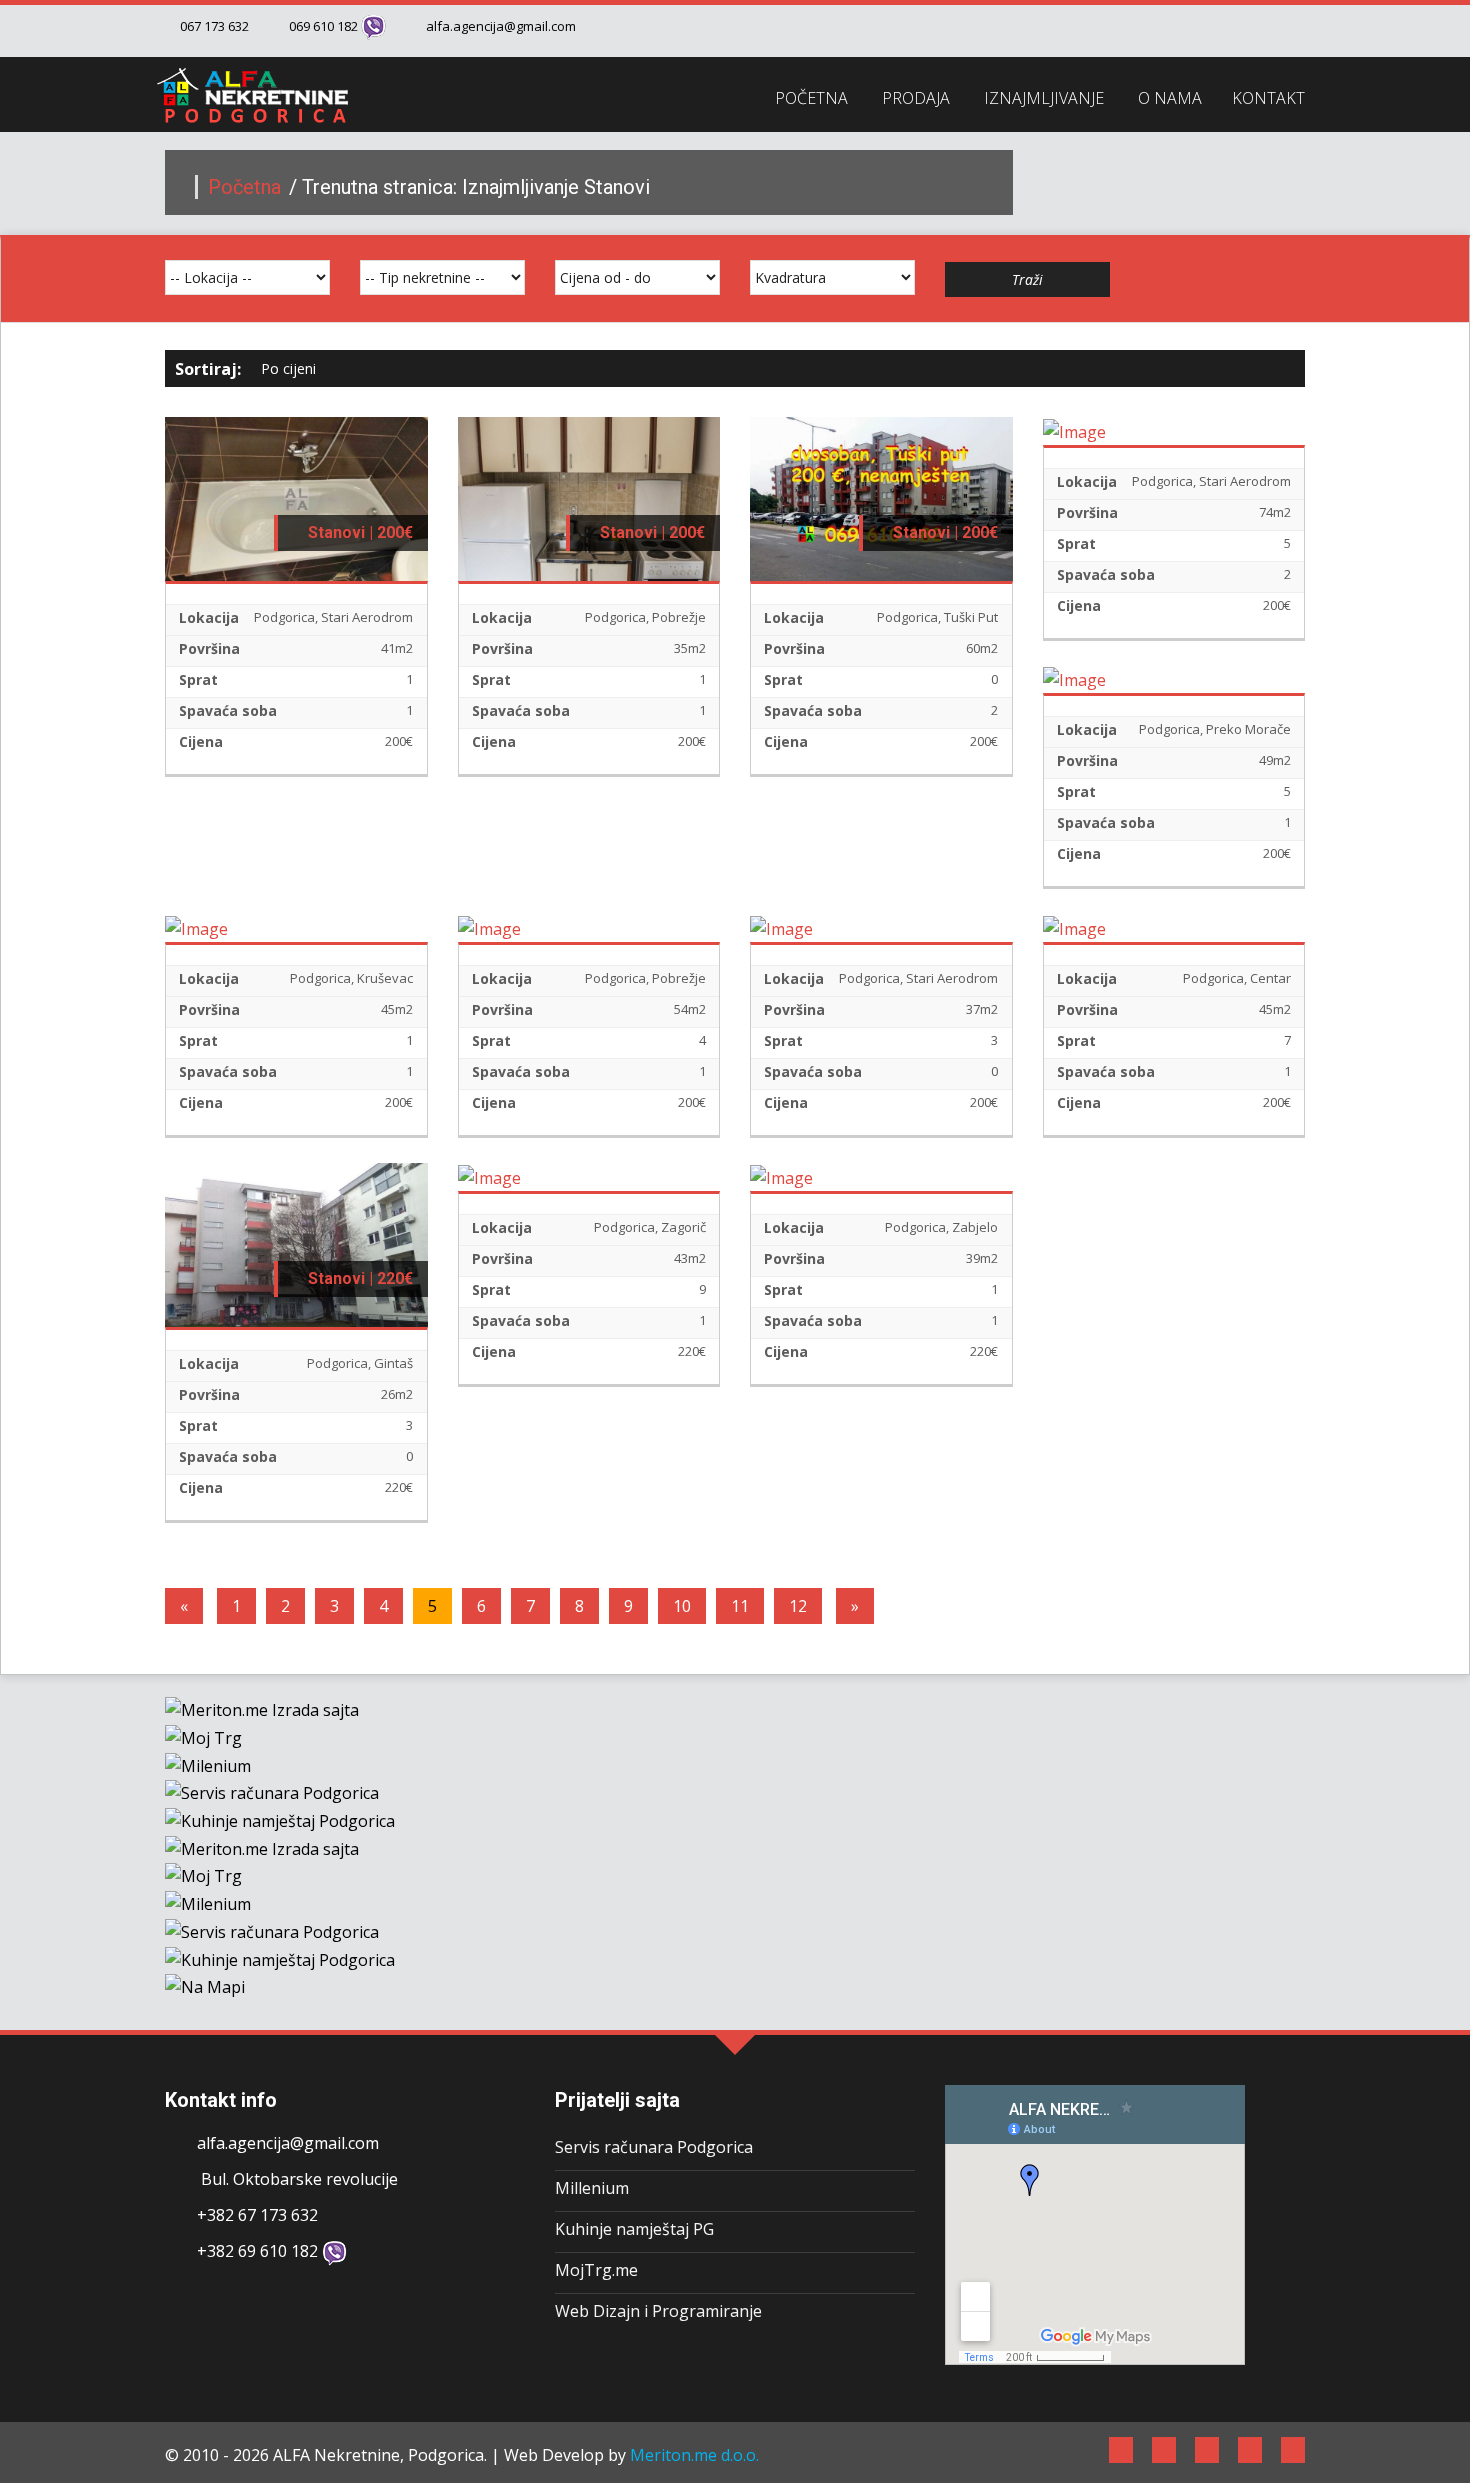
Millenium (592, 2188)
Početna (247, 187)
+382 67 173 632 (257, 2215)
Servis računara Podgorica (654, 2147)
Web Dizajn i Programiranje (658, 2311)
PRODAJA (916, 98)
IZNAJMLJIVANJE (1044, 98)
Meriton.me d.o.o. (694, 2455)
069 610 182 (323, 26)
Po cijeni (290, 368)
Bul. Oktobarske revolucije (297, 2179)
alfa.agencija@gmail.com (501, 26)
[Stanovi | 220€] (296, 1244)
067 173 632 (214, 26)
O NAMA (1170, 98)
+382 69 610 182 (257, 2251)
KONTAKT (1268, 98)
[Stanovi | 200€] (296, 497)
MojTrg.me (596, 2270)
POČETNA (811, 98)
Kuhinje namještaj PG (634, 2229)
